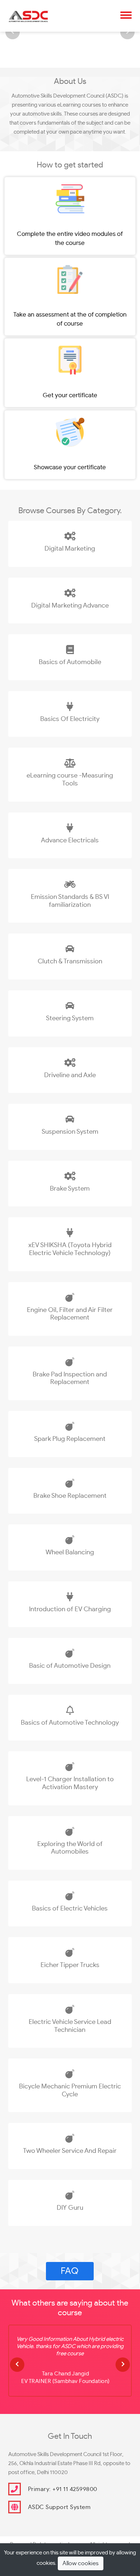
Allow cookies (81, 2563)
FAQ (70, 2271)
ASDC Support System (59, 2507)
